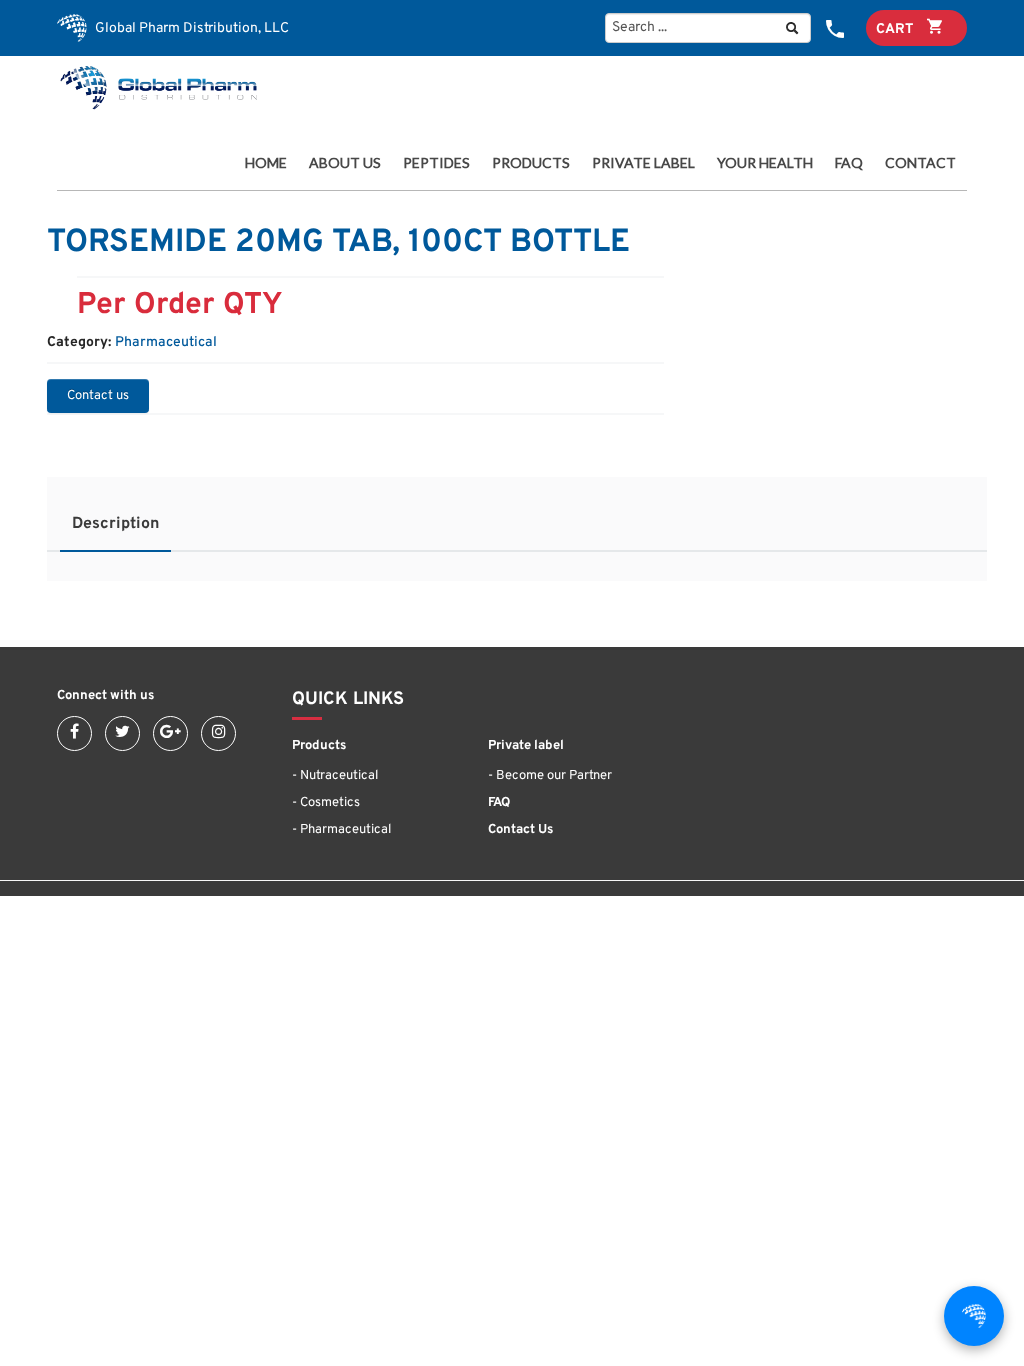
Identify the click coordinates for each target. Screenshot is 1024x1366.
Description (115, 524)
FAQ (849, 163)
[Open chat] (974, 1316)
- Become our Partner (550, 776)
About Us (345, 163)
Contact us (98, 396)
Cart (896, 29)
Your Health (765, 163)
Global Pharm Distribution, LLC (190, 28)
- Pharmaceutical (341, 830)
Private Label (643, 163)
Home (266, 163)
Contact (920, 163)
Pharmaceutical (166, 342)
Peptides (436, 163)
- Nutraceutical (335, 776)
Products (528, 163)
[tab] (115, 529)
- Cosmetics (326, 803)
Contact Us (520, 830)
